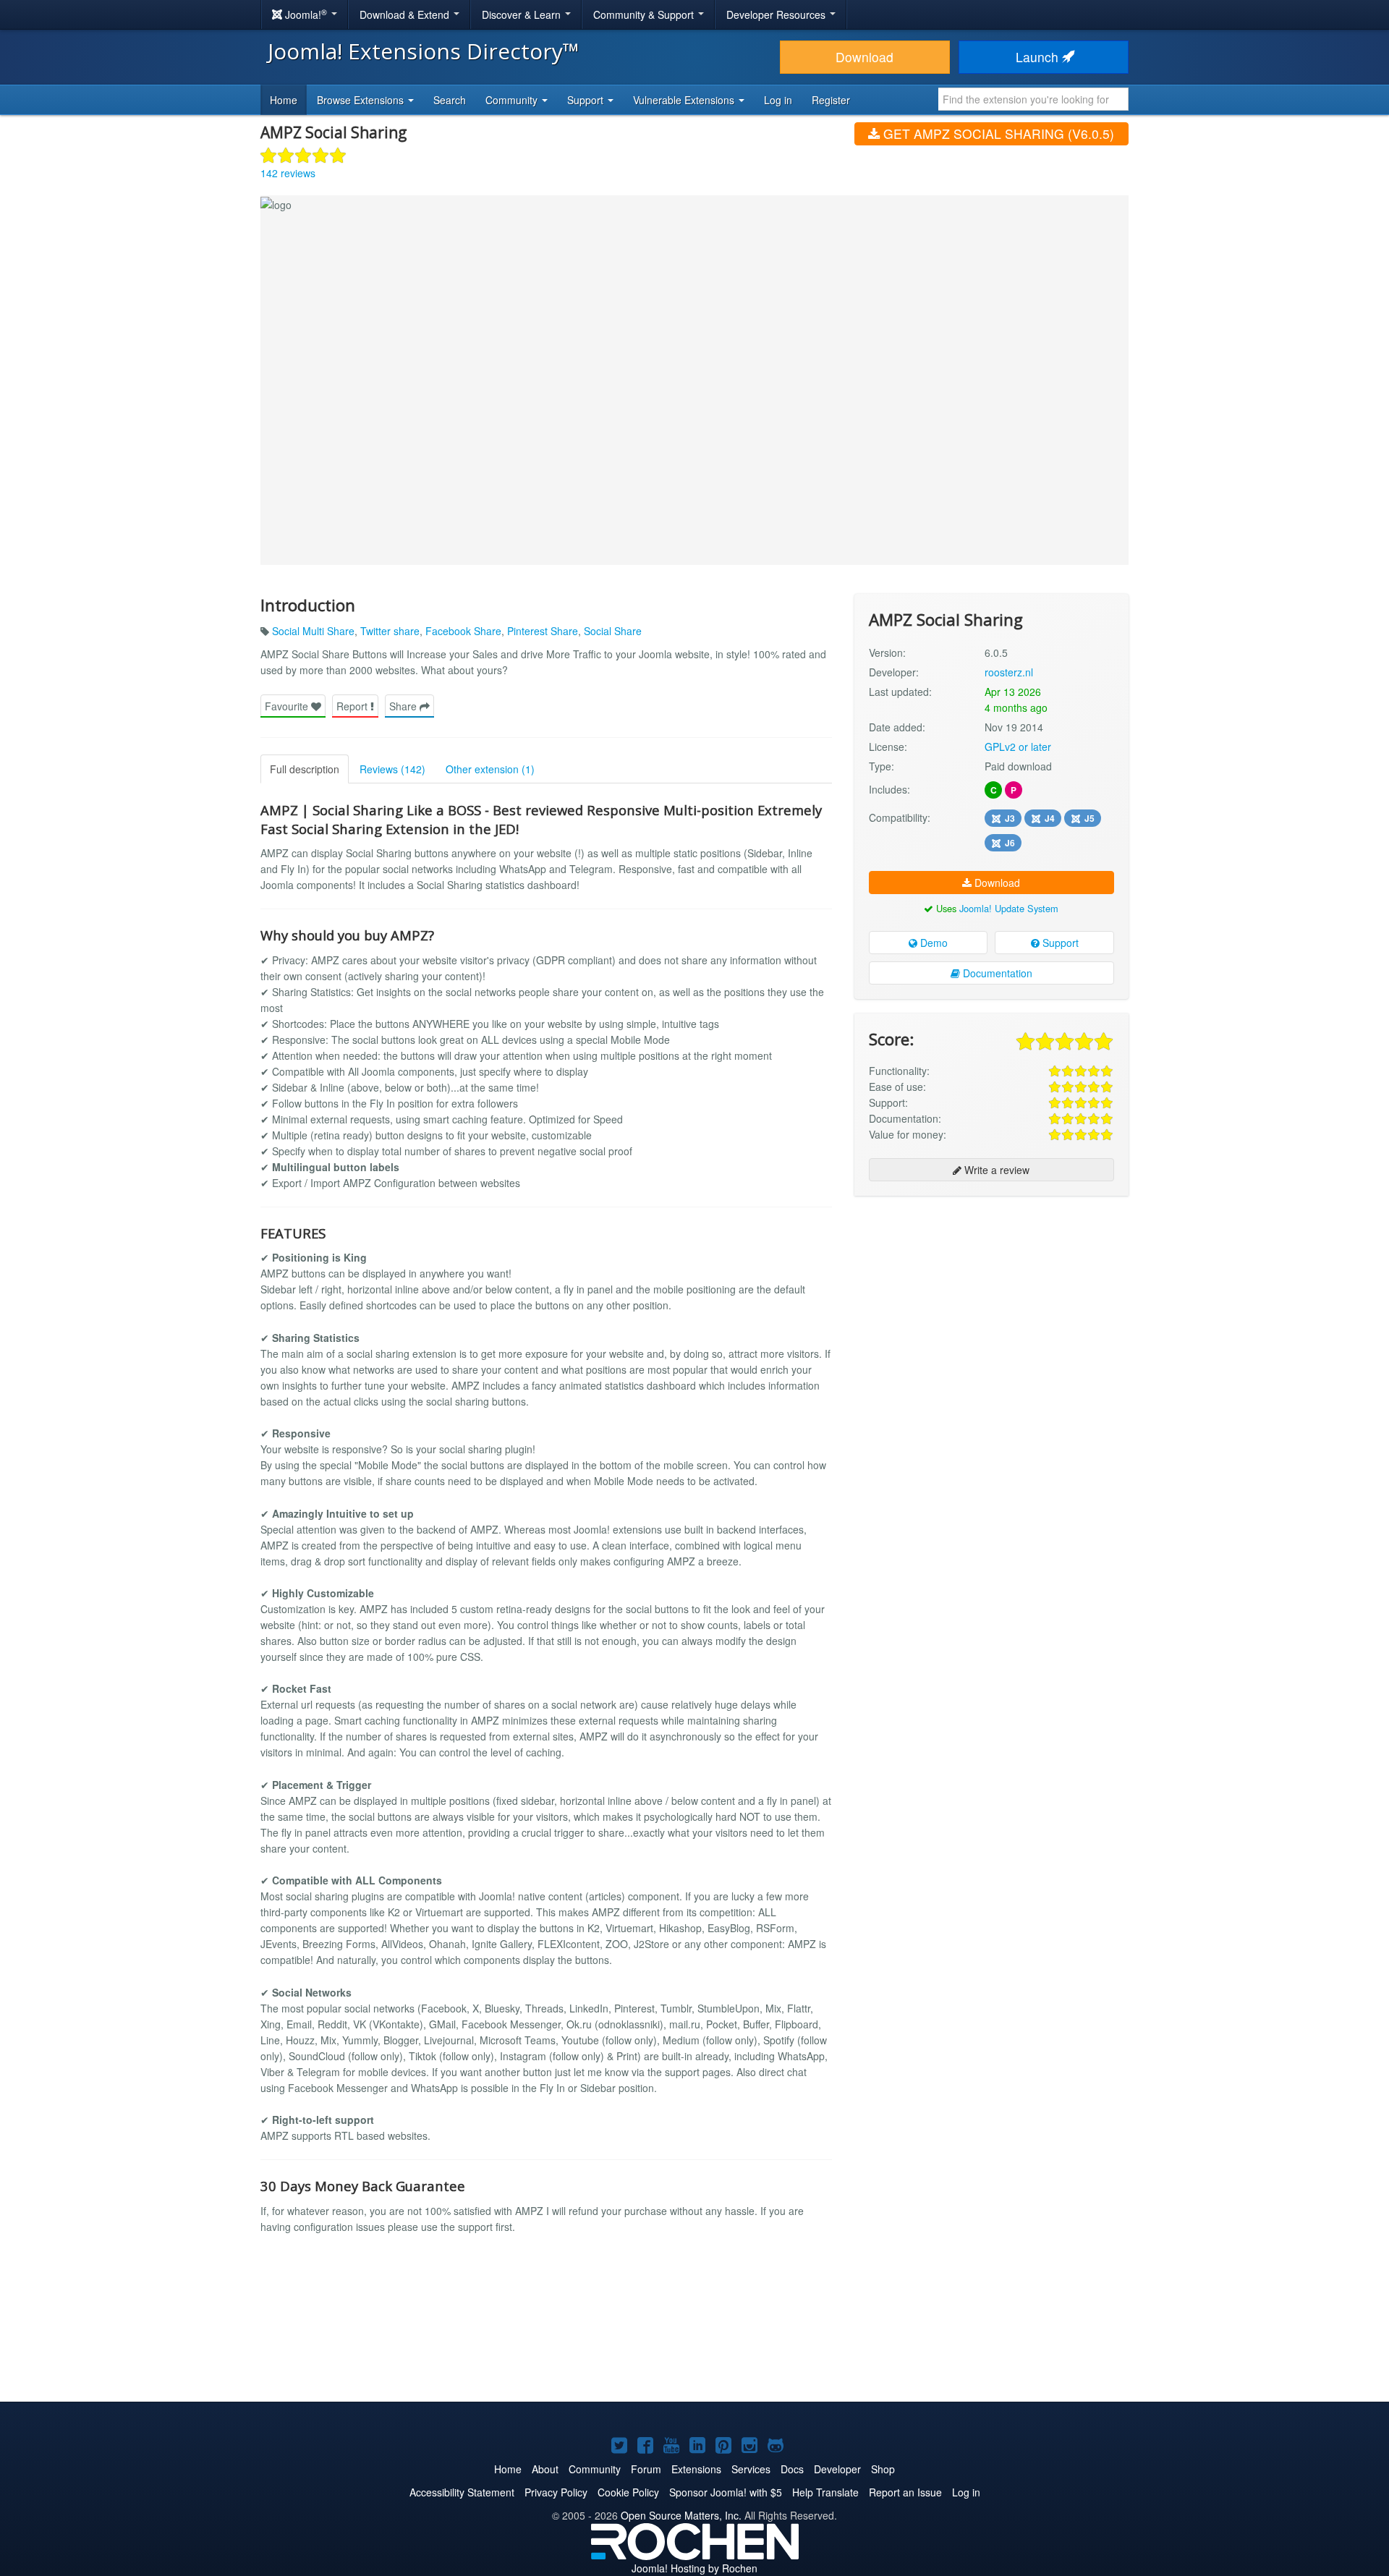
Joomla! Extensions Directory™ (424, 51)
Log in (778, 100)
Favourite (288, 706)
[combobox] (1033, 99)
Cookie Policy (628, 2492)
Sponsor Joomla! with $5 (726, 2492)
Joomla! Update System (1009, 908)
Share (404, 706)
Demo (933, 943)
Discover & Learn (523, 14)
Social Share (613, 631)
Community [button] (513, 100)
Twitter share (390, 631)
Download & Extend (406, 14)
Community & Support (645, 14)
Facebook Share (463, 631)
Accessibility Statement (462, 2492)
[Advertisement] (991, 1301)
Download (865, 57)
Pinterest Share (543, 631)
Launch (1039, 57)
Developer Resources (777, 14)
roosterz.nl (1009, 672)
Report (353, 706)
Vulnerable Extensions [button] (685, 100)
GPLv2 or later (1018, 747)
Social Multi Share (313, 631)
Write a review (995, 1170)
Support (1059, 943)
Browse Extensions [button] (362, 100)
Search (450, 100)
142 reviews (288, 173)
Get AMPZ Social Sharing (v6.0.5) (997, 133)
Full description (305, 769)
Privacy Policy (556, 2492)
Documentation (996, 973)
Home (284, 100)
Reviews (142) (392, 769)
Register (831, 100)
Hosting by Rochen (694, 2568)
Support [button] (587, 100)
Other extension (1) (490, 769)
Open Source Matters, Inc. (681, 2515)
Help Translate (825, 2492)
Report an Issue (905, 2492)
